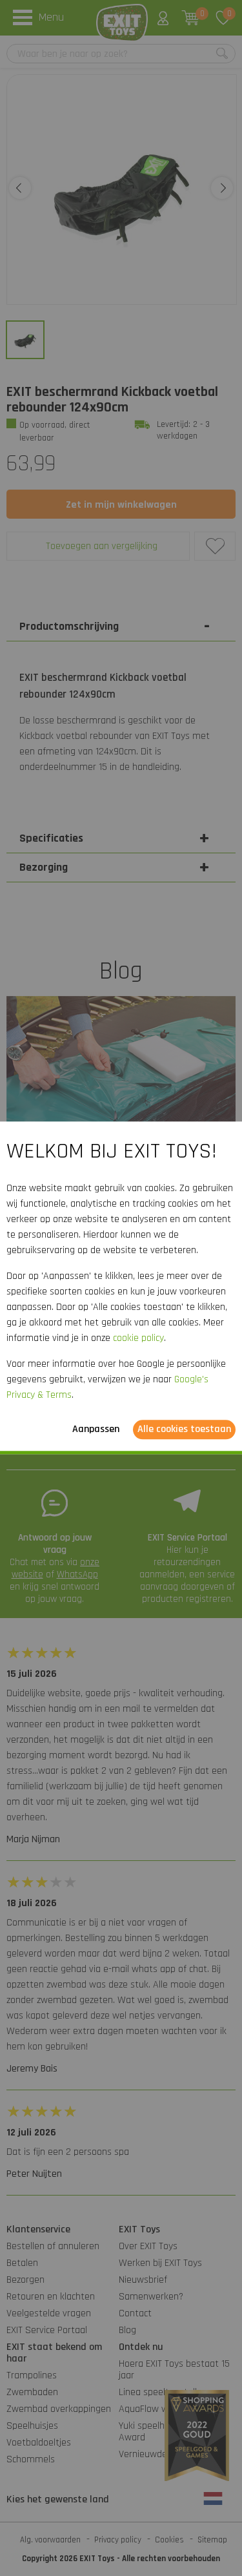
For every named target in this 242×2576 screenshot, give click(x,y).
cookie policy (138, 1339)
